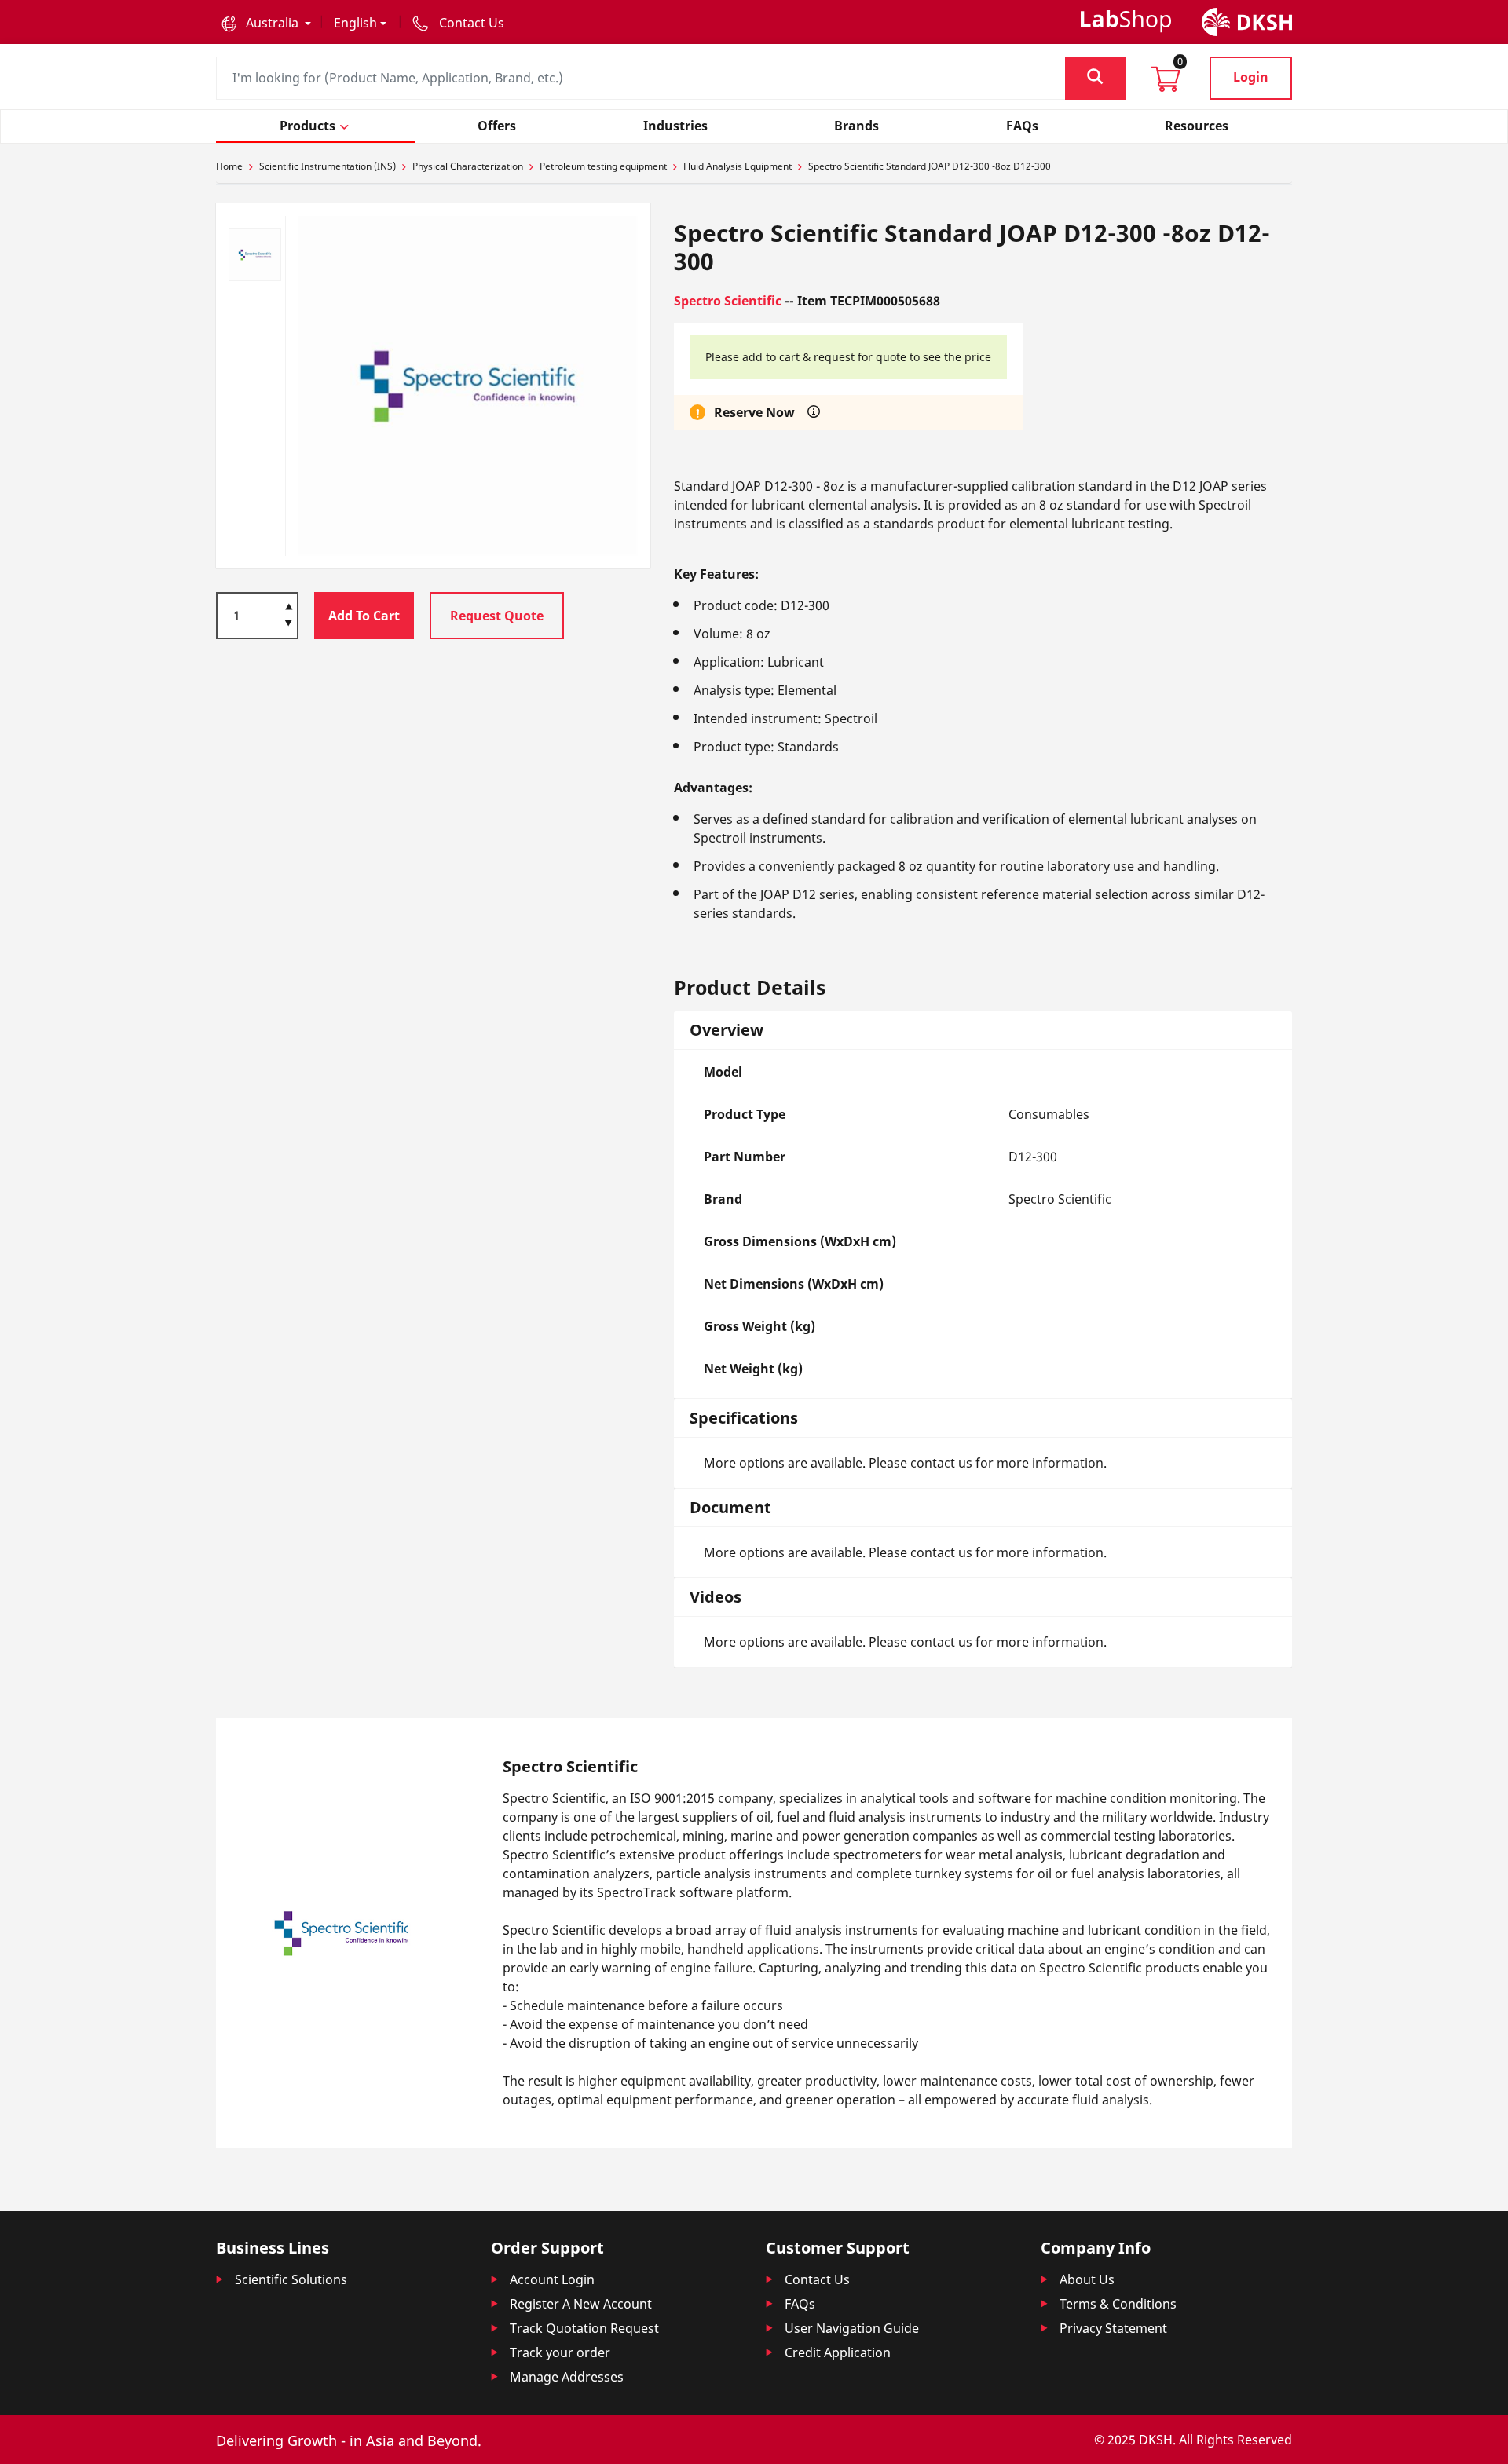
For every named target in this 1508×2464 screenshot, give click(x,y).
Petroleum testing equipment (603, 166)
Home (229, 166)
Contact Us (817, 2279)
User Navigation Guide (852, 2328)
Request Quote (497, 616)
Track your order (560, 2352)
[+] (289, 605)
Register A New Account (581, 2304)
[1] (289, 624)
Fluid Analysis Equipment (738, 166)
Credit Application (838, 2352)
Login (1251, 77)
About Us (1087, 2279)
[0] (1166, 84)
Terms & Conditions (1118, 2304)
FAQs (800, 2304)
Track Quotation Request (584, 2328)
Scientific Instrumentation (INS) (328, 166)
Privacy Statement (1113, 2328)
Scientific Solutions (291, 2279)
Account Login (552, 2279)
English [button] (355, 23)
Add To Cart (364, 616)
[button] (266, 23)
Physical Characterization (468, 166)
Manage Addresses (567, 2377)
